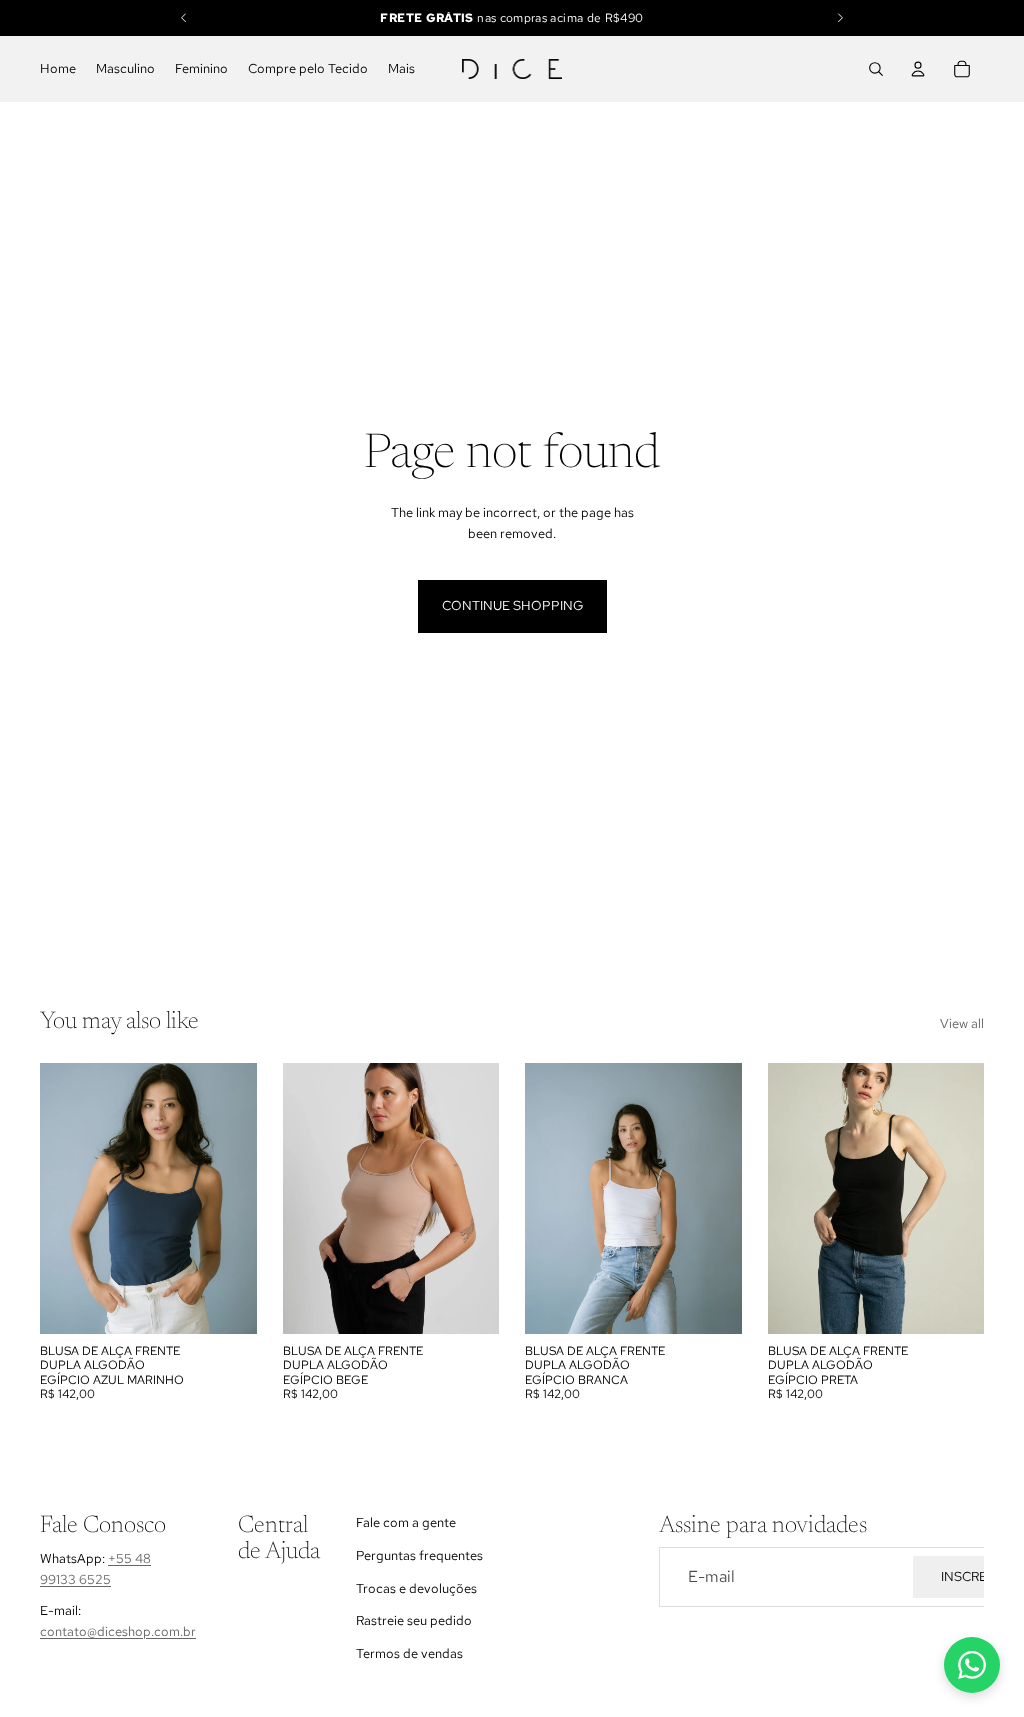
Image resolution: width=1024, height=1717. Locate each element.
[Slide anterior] (547, 1199)
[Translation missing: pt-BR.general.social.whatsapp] (972, 1665)
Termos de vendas (409, 1654)
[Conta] (918, 69)
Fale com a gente (406, 1522)
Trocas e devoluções (416, 1588)
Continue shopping (512, 605)
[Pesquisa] (876, 69)
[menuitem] (401, 69)
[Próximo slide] (720, 1199)
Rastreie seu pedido (414, 1621)
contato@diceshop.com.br (118, 1631)
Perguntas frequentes (419, 1555)
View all (962, 1023)
